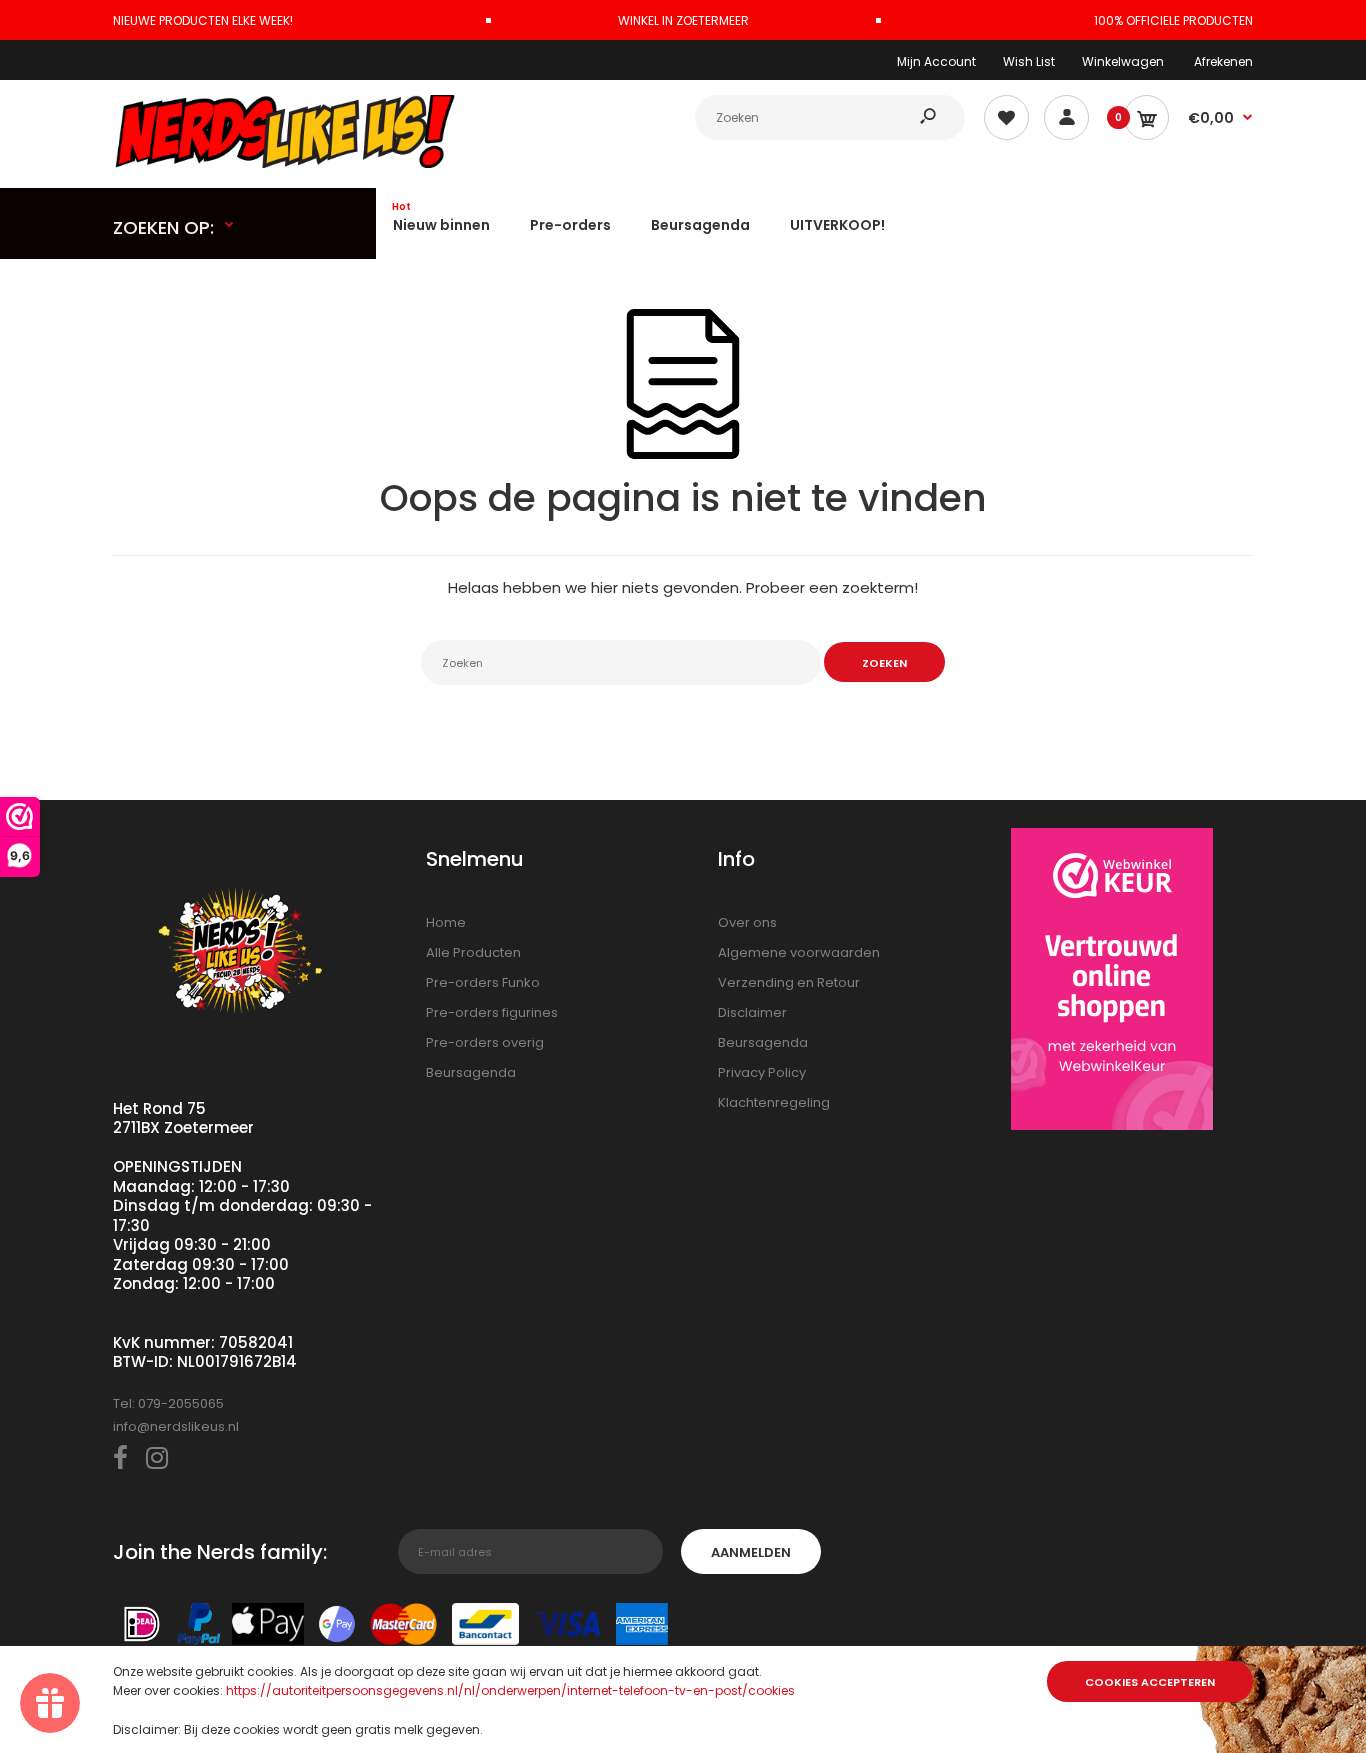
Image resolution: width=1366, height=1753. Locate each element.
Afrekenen (1223, 61)
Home (446, 922)
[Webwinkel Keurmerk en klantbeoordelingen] (1112, 982)
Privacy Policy (762, 1072)
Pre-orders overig (485, 1042)
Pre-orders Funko (483, 982)
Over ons (747, 922)
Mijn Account (936, 61)
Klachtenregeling (774, 1102)
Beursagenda (471, 1072)
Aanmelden (751, 1552)
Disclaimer (752, 1012)
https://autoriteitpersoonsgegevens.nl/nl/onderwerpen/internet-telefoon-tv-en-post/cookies (510, 1690)
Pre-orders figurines (492, 1012)
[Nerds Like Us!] (288, 163)
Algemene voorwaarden (799, 952)
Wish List (1029, 61)
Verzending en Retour (789, 982)
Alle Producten (473, 952)
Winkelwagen (1123, 61)
